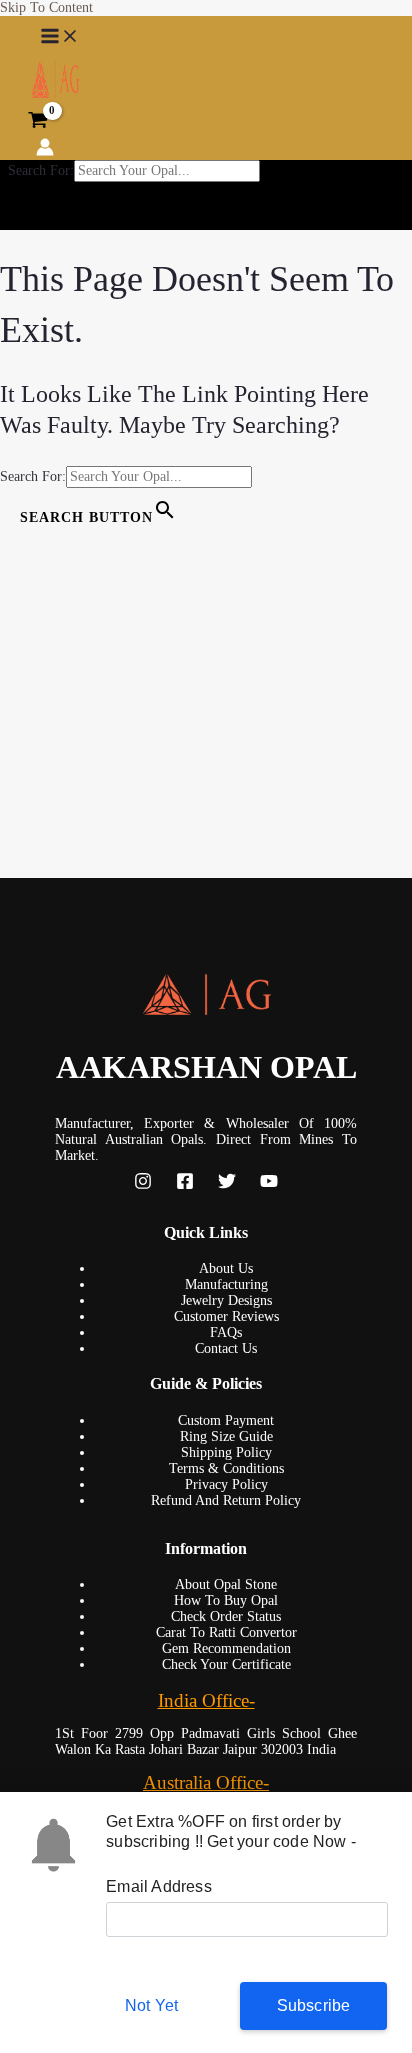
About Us (226, 1268)
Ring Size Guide (226, 1436)
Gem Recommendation (226, 1648)
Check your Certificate (226, 1664)
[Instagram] (143, 1185)
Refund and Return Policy (226, 1500)
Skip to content (46, 7)
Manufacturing (226, 1284)
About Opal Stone (226, 1584)
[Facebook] (185, 1185)
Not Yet (151, 2005)
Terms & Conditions (226, 1468)
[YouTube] (269, 1185)
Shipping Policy (226, 1452)
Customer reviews (226, 1316)
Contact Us (226, 1348)
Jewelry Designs (226, 1300)
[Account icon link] (45, 149)
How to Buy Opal (226, 1600)
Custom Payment (226, 1420)
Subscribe (314, 2005)
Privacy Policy (226, 1484)
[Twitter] (227, 1185)
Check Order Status (226, 1616)
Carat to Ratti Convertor (226, 1632)
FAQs (226, 1332)
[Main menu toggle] (60, 37)
